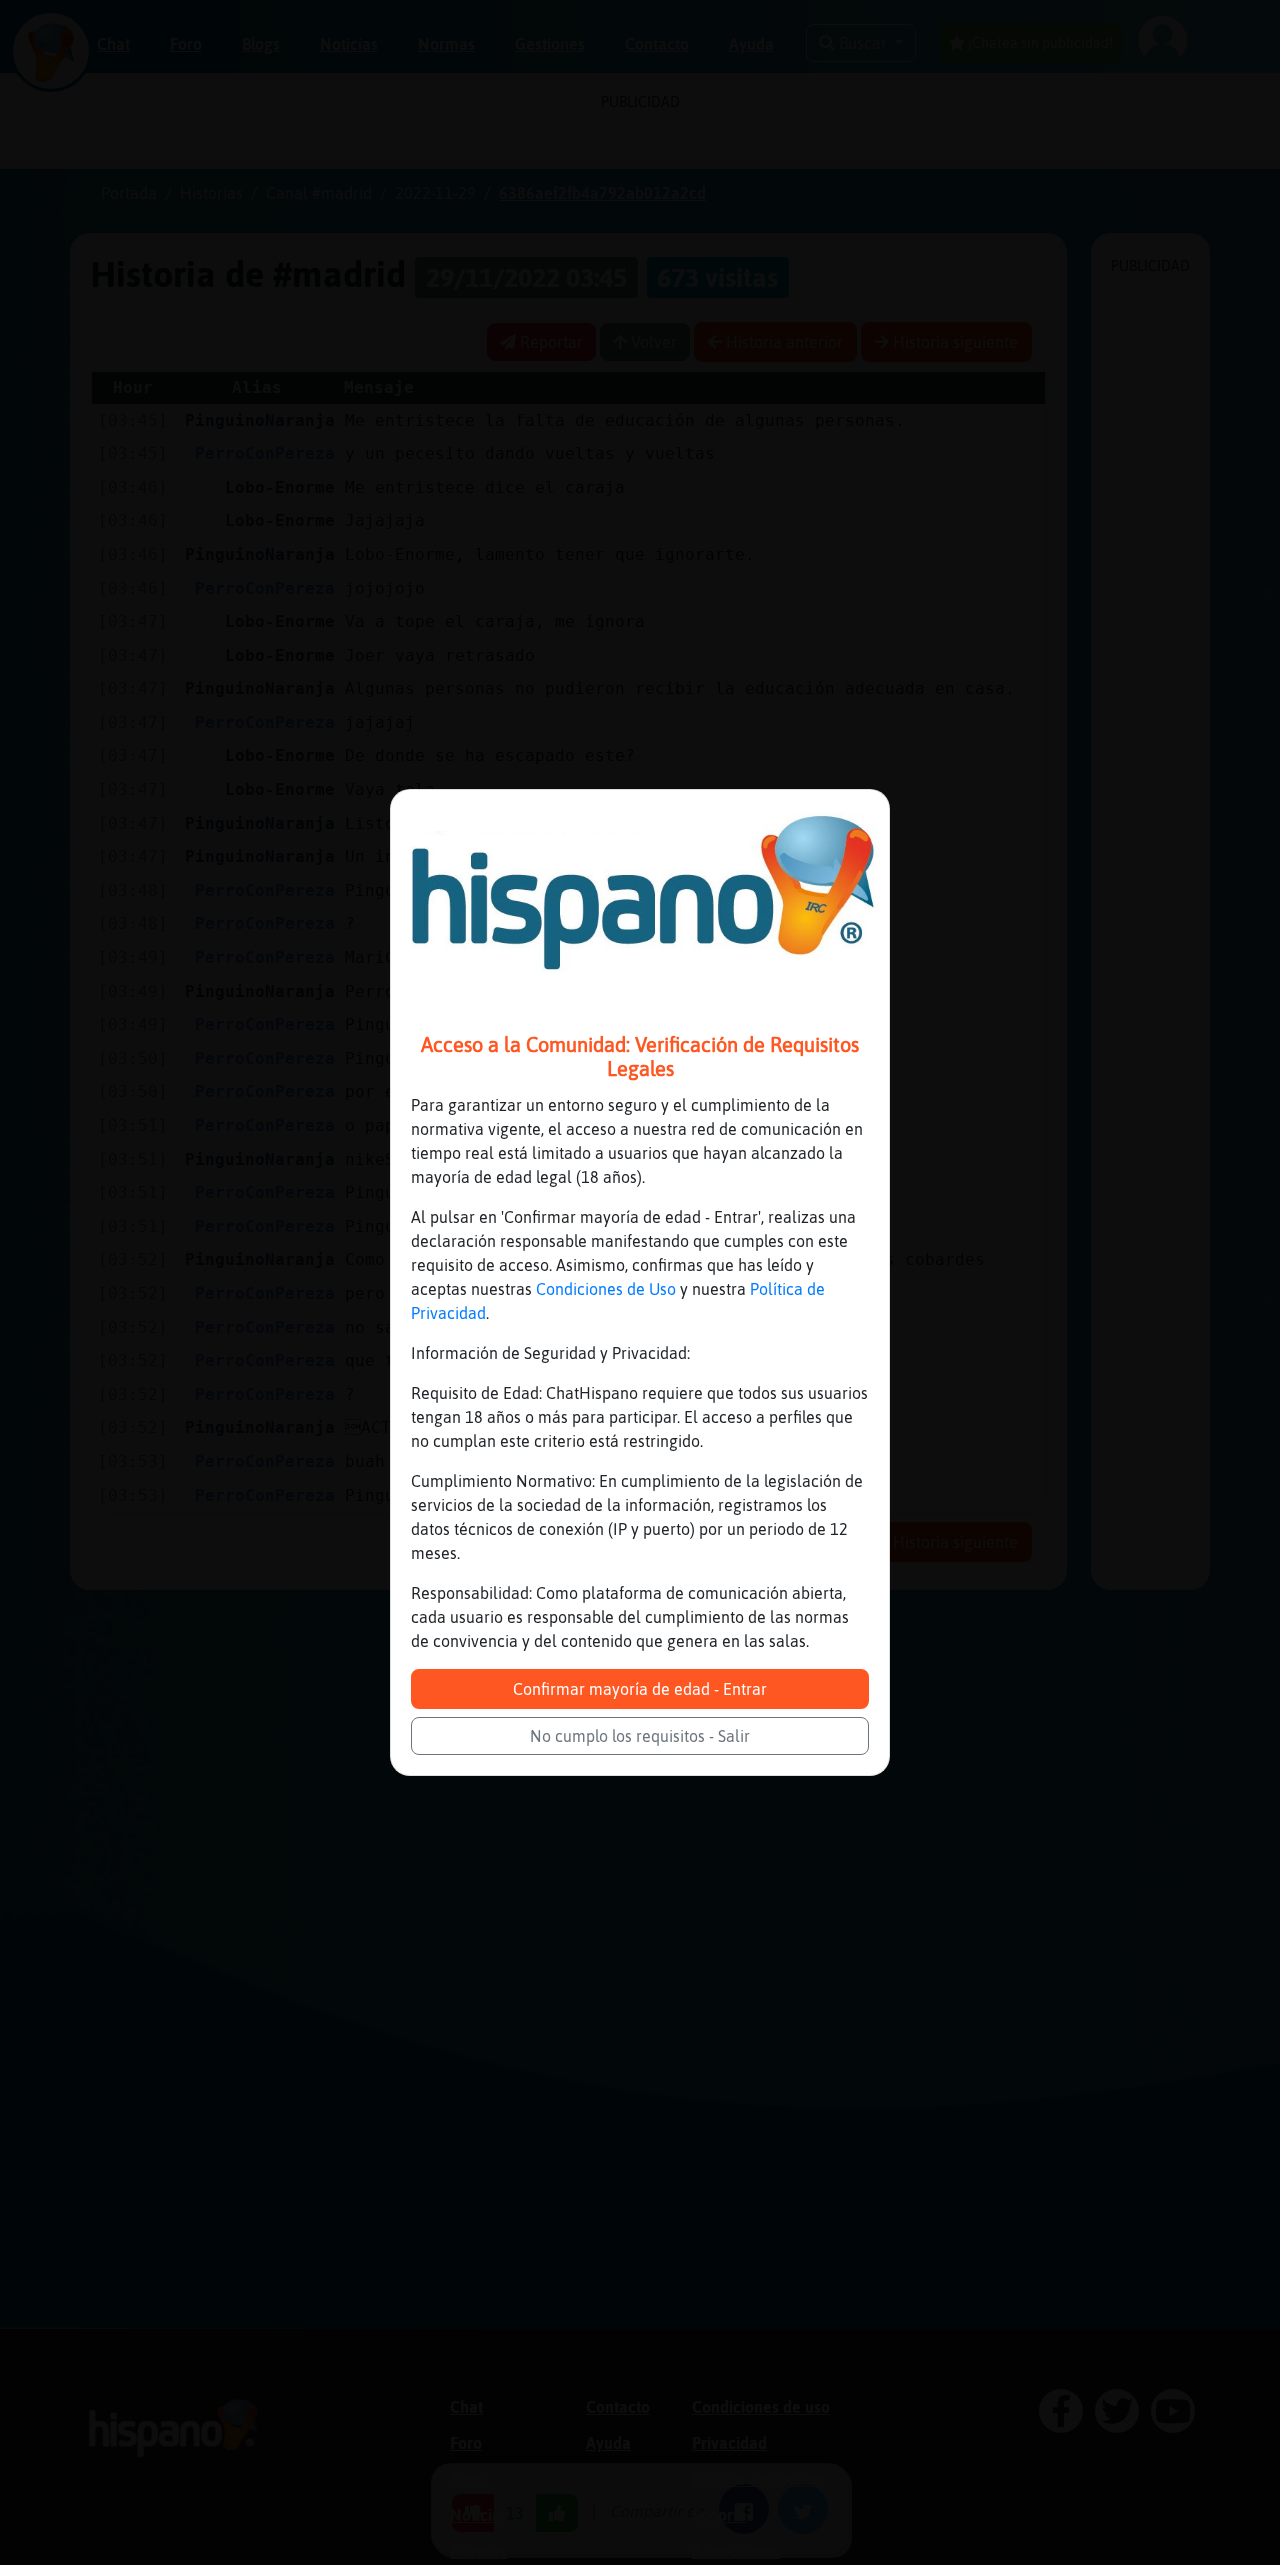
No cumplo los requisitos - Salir (640, 1736)
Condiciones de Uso (606, 1289)
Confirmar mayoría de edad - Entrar (640, 1689)
